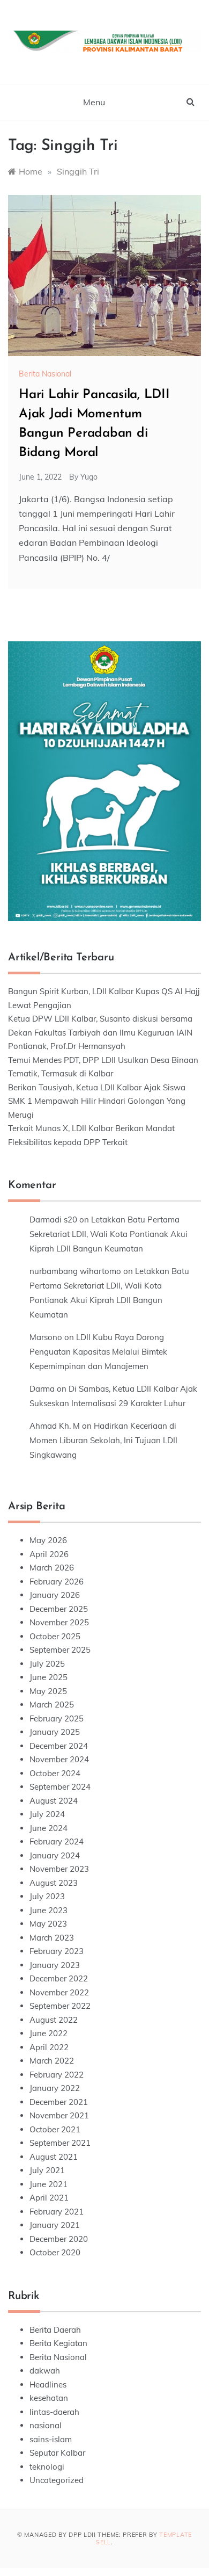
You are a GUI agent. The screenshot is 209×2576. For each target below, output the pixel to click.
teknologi (47, 2467)
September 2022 (60, 2006)
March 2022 (52, 2061)
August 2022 (54, 2020)
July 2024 (47, 1814)
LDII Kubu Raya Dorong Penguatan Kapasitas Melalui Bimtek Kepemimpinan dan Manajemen (98, 1352)
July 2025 (47, 1664)
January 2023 (55, 1965)
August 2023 (54, 1883)
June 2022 (48, 2033)
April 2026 (49, 1554)
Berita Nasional (45, 374)
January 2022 (55, 2088)
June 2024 (48, 1828)
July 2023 (47, 1896)
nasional (46, 2425)
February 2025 (57, 1718)
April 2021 (49, 2198)
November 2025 (59, 1622)
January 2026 (55, 1595)
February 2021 (57, 2212)
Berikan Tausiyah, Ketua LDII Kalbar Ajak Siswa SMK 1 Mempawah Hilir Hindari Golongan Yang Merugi (97, 1101)
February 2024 (57, 1841)
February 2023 (57, 1951)
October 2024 (55, 1773)
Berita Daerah (55, 2330)
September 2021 (60, 2143)
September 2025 (60, 1650)
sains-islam (51, 2439)
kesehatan (49, 2398)
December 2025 (59, 1609)
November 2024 (59, 1759)
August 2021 (54, 2157)
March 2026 (52, 1568)
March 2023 (52, 1938)
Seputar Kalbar (57, 2453)
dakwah (45, 2371)
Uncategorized (57, 2480)
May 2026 (48, 1540)
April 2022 (49, 2047)
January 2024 (55, 1855)
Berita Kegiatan (58, 2343)
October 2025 (55, 1636)
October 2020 (55, 2252)
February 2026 (57, 1582)
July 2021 (47, 2170)
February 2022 (57, 2075)
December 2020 (59, 2239)
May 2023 (48, 1924)
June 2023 (48, 1910)
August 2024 (54, 1801)
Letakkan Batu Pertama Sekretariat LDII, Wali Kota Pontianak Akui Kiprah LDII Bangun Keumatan (109, 1234)
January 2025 (55, 1732)
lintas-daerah (54, 2412)
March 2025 (52, 1705)
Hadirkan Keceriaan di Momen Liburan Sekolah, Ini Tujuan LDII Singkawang (103, 1440)
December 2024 (59, 1746)
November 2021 (59, 2115)
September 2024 (60, 1787)
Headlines (48, 2385)
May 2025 (48, 1691)
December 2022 (59, 1978)
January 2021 (55, 2225)
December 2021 (59, 2102)
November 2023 (59, 1869)
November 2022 (59, 1992)
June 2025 (48, 1677)
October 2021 (55, 2129)
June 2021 (48, 2184)
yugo (89, 477)
